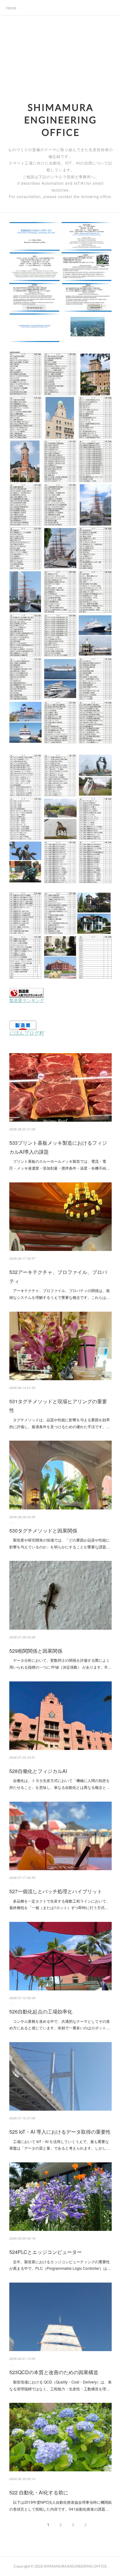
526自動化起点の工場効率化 (41, 2011)
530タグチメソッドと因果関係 (43, 1530)
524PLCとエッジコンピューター (46, 2252)
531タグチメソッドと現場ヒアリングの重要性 (58, 1406)
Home (11, 8)
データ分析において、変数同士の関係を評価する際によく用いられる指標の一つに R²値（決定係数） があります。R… (60, 1663)
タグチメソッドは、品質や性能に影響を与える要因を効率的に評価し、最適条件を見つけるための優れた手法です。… (60, 1423)
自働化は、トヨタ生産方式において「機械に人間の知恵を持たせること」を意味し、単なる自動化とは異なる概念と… (60, 1784)
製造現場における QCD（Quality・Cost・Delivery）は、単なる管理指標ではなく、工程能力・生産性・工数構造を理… (60, 2385)
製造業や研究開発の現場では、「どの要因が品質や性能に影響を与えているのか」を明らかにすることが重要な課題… (60, 1543)
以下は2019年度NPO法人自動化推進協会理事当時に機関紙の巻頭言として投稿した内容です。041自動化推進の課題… (60, 2505)
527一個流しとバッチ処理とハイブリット (56, 1891)
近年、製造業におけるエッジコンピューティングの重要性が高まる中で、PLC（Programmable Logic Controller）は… (60, 2265)
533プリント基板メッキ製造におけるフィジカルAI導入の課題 (58, 1147)
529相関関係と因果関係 (36, 1651)
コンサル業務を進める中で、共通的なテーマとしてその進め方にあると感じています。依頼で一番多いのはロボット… (60, 2025)
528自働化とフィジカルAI (38, 1771)
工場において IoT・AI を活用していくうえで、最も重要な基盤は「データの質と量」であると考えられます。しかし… (60, 2145)
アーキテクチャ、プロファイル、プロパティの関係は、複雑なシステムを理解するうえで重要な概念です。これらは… (60, 1294)
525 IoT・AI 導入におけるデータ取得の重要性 (60, 2132)
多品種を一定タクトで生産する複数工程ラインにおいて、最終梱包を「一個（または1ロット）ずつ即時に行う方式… (60, 1904)
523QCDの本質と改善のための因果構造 (54, 2372)
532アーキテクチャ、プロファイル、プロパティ (58, 1276)
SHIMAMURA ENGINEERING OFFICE (60, 120)
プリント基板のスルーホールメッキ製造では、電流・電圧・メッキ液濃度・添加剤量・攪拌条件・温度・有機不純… (60, 1164)
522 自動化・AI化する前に (39, 2492)
